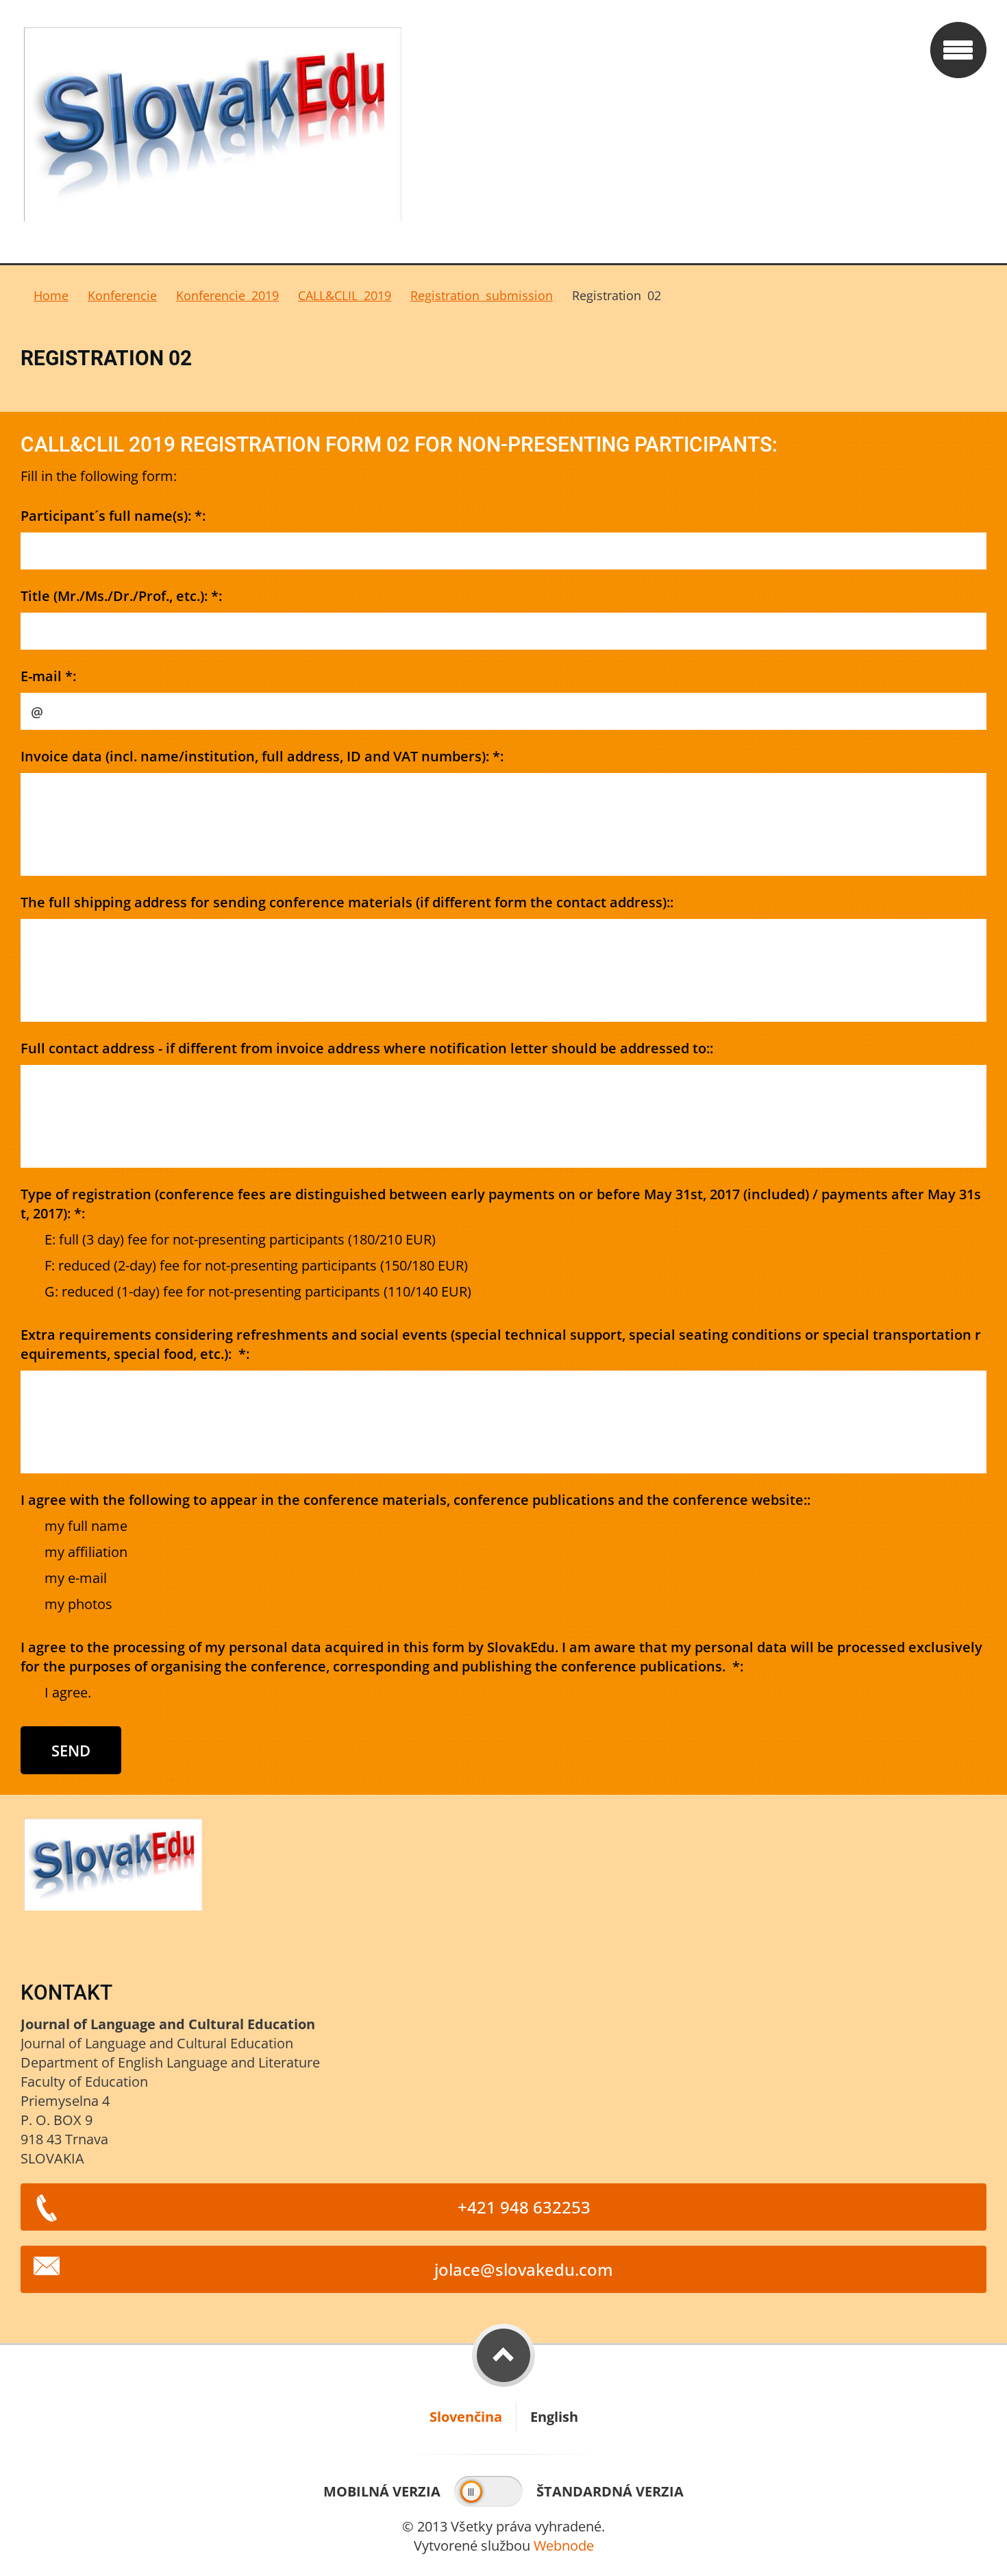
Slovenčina (466, 2417)
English (554, 2417)
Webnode (564, 2546)
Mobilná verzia (382, 2491)
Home (51, 295)
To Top (503, 2355)
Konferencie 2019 (227, 295)
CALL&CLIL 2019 (345, 295)
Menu (958, 50)
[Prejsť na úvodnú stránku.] (471, 132)
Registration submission (482, 295)
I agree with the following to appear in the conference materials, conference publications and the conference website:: (415, 1500)
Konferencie (122, 295)
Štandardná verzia (610, 2491)
